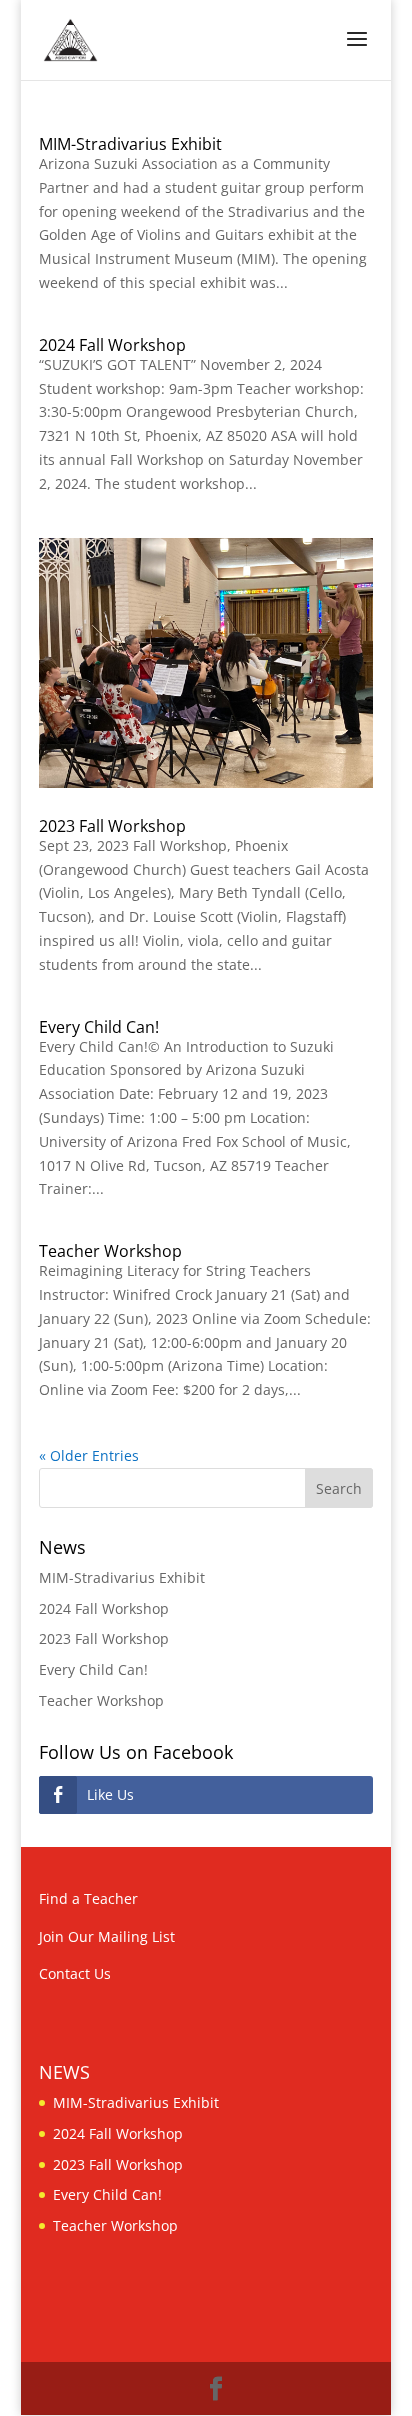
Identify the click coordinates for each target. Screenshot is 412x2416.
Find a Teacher (88, 1898)
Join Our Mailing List (107, 1936)
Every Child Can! (99, 1027)
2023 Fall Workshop (112, 826)
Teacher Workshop (110, 1251)
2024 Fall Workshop (112, 345)
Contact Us (75, 1973)
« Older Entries (89, 1455)
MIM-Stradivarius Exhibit (130, 144)
